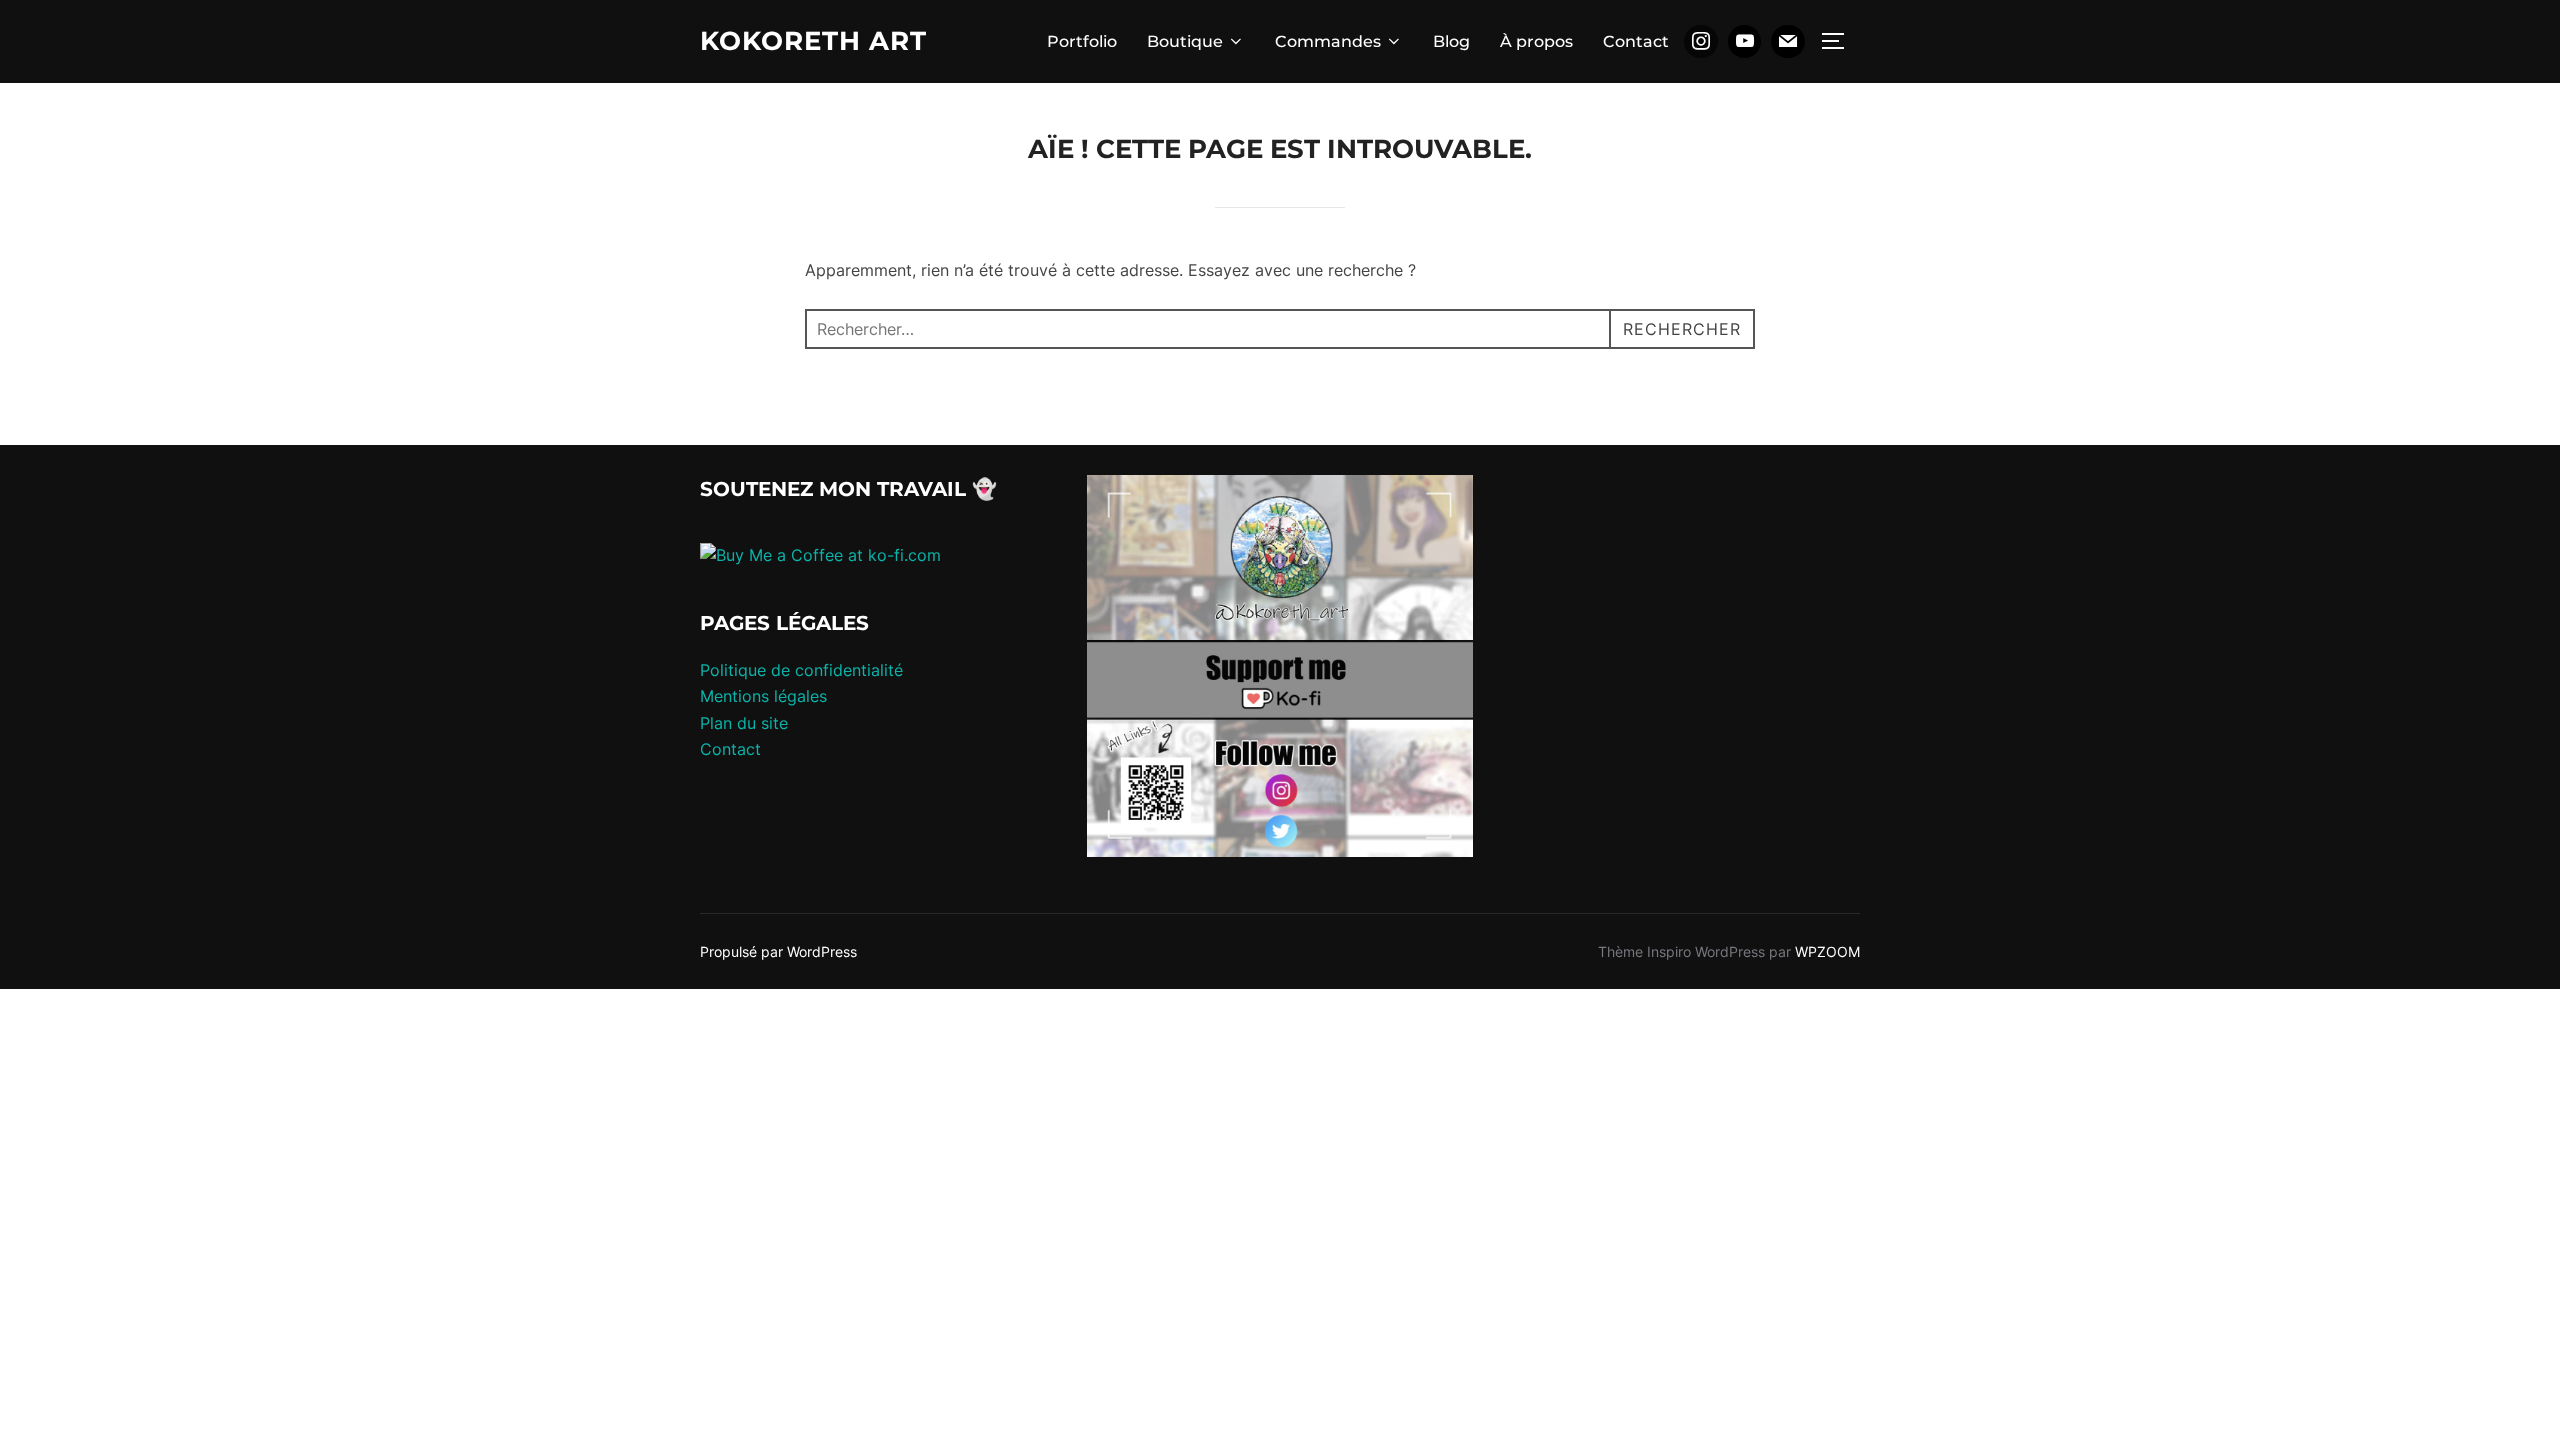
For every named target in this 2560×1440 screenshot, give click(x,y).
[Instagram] (1701, 42)
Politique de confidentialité (801, 670)
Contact (1636, 41)
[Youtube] (1745, 42)
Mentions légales (763, 696)
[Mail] (1788, 42)
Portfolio (1082, 41)
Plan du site (744, 723)
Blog (1451, 41)
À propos (1536, 41)
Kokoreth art (813, 41)
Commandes (1328, 41)
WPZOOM (1827, 951)
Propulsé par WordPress (778, 951)
